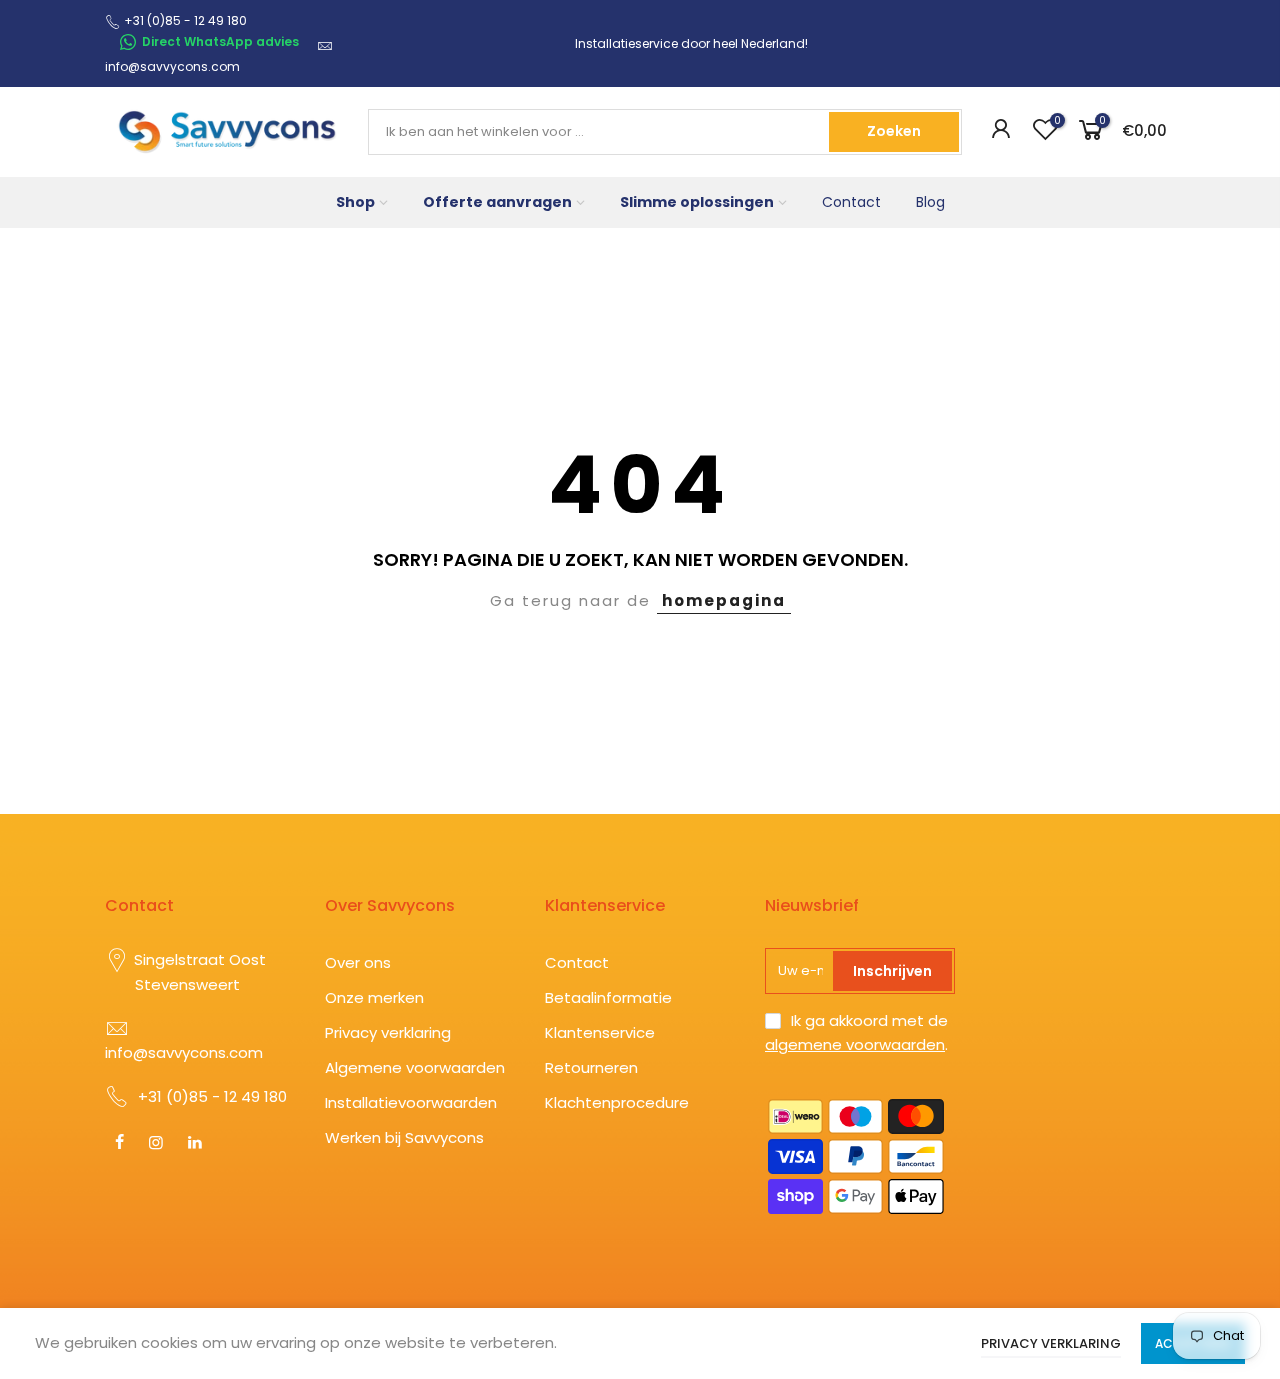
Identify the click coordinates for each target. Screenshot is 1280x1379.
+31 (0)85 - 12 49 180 (212, 1096)
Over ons (358, 962)
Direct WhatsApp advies (220, 41)
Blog (930, 202)
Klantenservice (600, 1032)
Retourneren (591, 1067)
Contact (851, 202)
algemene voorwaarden (855, 1044)
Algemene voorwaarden (415, 1067)
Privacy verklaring (388, 1032)
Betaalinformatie (608, 997)
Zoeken (894, 131)
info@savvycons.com (172, 66)
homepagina (724, 600)
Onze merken (374, 997)
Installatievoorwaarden (411, 1102)
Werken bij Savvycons (404, 1137)
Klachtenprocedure (617, 1102)
